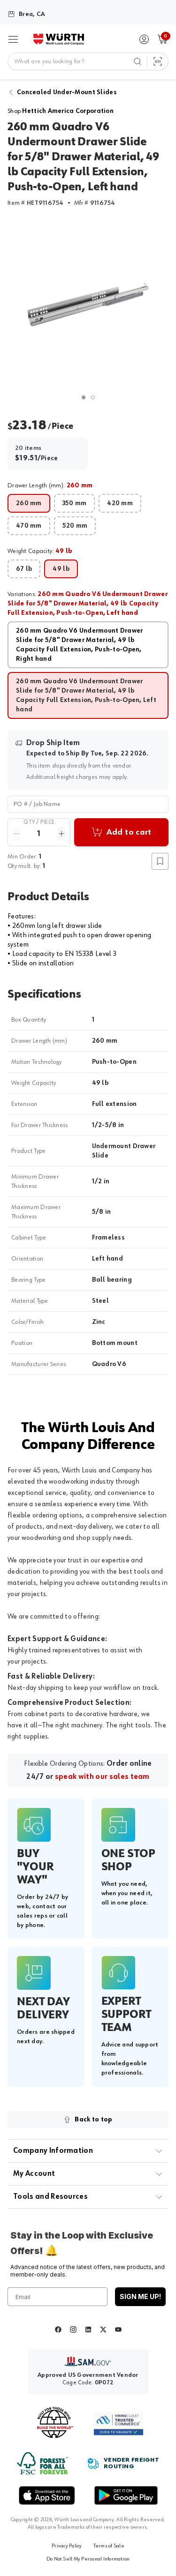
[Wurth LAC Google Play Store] (126, 2495)
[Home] (59, 39)
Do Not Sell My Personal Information (88, 2559)
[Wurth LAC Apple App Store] (47, 2495)
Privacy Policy (67, 2546)
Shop (61, 111)
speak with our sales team (102, 1777)
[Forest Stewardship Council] (42, 2463)
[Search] (138, 61)
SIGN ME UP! (140, 2296)
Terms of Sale (109, 2546)
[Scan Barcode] (158, 61)
